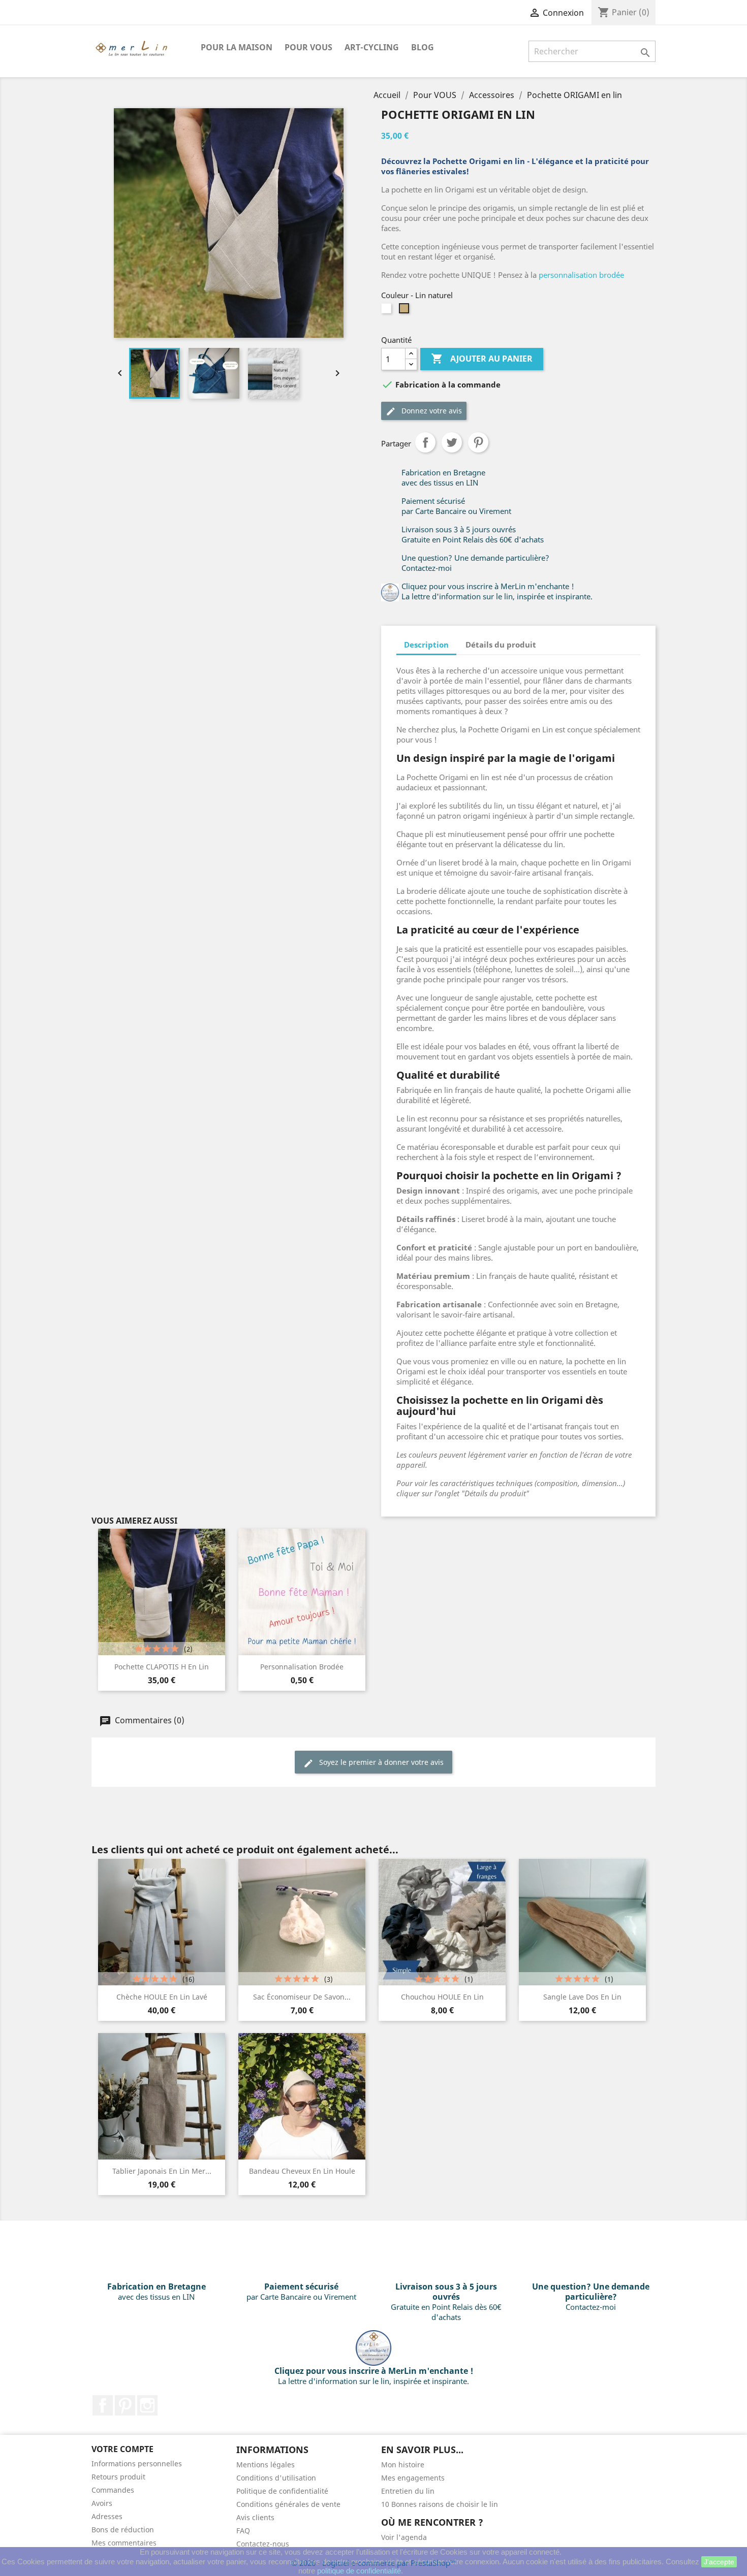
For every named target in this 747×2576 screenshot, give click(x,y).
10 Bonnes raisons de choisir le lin (440, 2504)
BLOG (423, 47)
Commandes (113, 2490)
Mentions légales (266, 2465)
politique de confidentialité (359, 2571)
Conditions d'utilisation (276, 2478)
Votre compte (122, 2449)
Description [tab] (426, 645)
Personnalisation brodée (302, 1667)
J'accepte (719, 2562)
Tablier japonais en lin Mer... (162, 2171)
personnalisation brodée (581, 275)
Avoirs (102, 2503)
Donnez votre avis (431, 411)
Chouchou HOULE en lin (442, 1997)
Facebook (103, 2405)
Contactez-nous (263, 2544)
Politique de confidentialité (282, 2491)
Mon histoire (403, 2465)
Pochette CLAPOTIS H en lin (162, 1667)
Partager (425, 442)
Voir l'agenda (404, 2537)
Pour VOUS (308, 47)
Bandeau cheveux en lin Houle (302, 2171)
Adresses (107, 2516)
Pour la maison (237, 47)
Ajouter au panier (482, 359)
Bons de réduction (123, 2530)
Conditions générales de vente (288, 2504)
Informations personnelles (137, 2464)
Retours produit (118, 2477)
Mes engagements (413, 2478)
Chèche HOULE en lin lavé (162, 1997)
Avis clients (255, 2517)
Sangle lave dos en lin (582, 1997)
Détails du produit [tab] (501, 645)
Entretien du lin (408, 2491)
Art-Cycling (372, 47)
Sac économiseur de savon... (302, 1997)
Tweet (452, 442)
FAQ (243, 2531)
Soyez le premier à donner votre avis (380, 1762)
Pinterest (478, 442)
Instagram (147, 2405)
